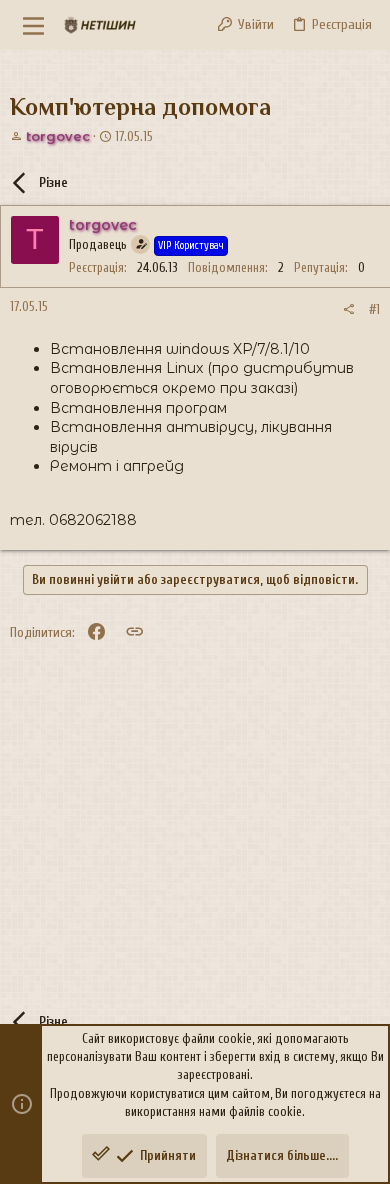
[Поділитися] (348, 309)
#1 (374, 309)
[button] (34, 25)
